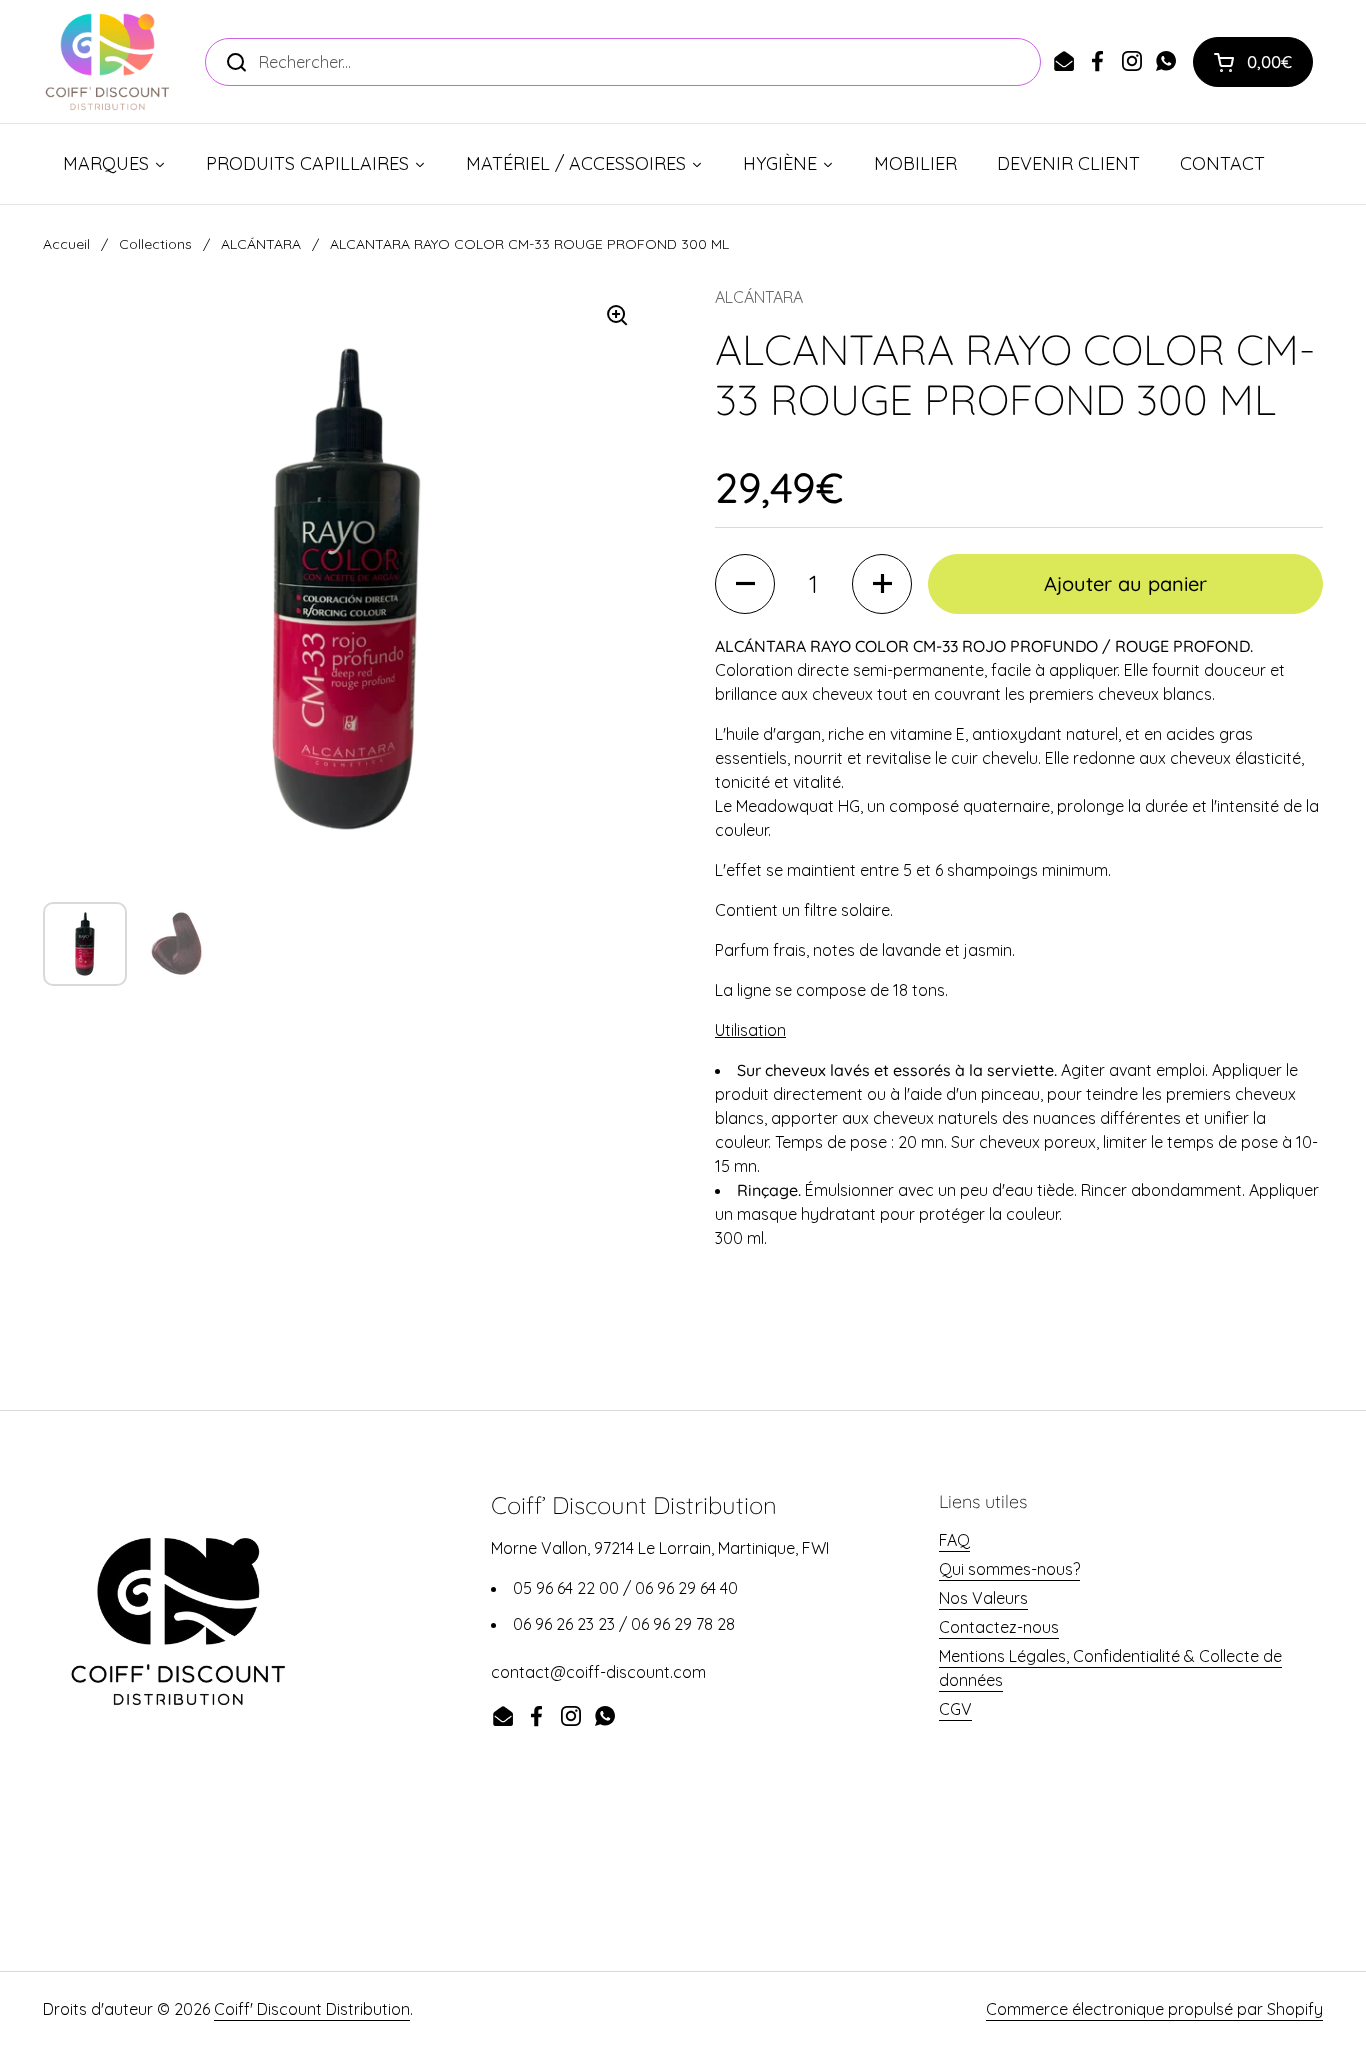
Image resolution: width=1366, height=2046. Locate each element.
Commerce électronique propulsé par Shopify (1154, 2009)
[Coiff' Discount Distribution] (107, 61)
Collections (155, 244)
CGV (955, 1709)
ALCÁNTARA (261, 244)
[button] (1253, 62)
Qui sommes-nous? (1009, 1569)
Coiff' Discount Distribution (312, 2009)
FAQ (954, 1540)
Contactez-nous (999, 1627)
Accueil (66, 244)
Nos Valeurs (983, 1598)
